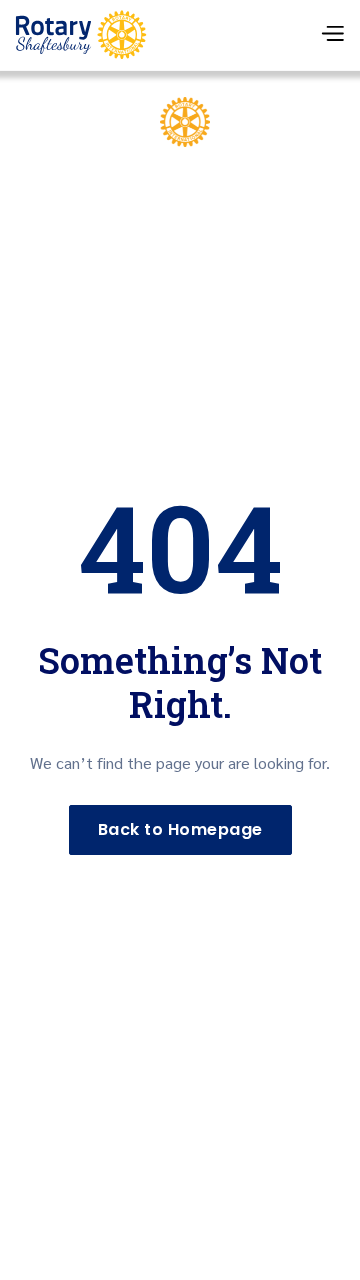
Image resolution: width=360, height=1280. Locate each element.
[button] (332, 35)
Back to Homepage (180, 829)
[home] (81, 35)
